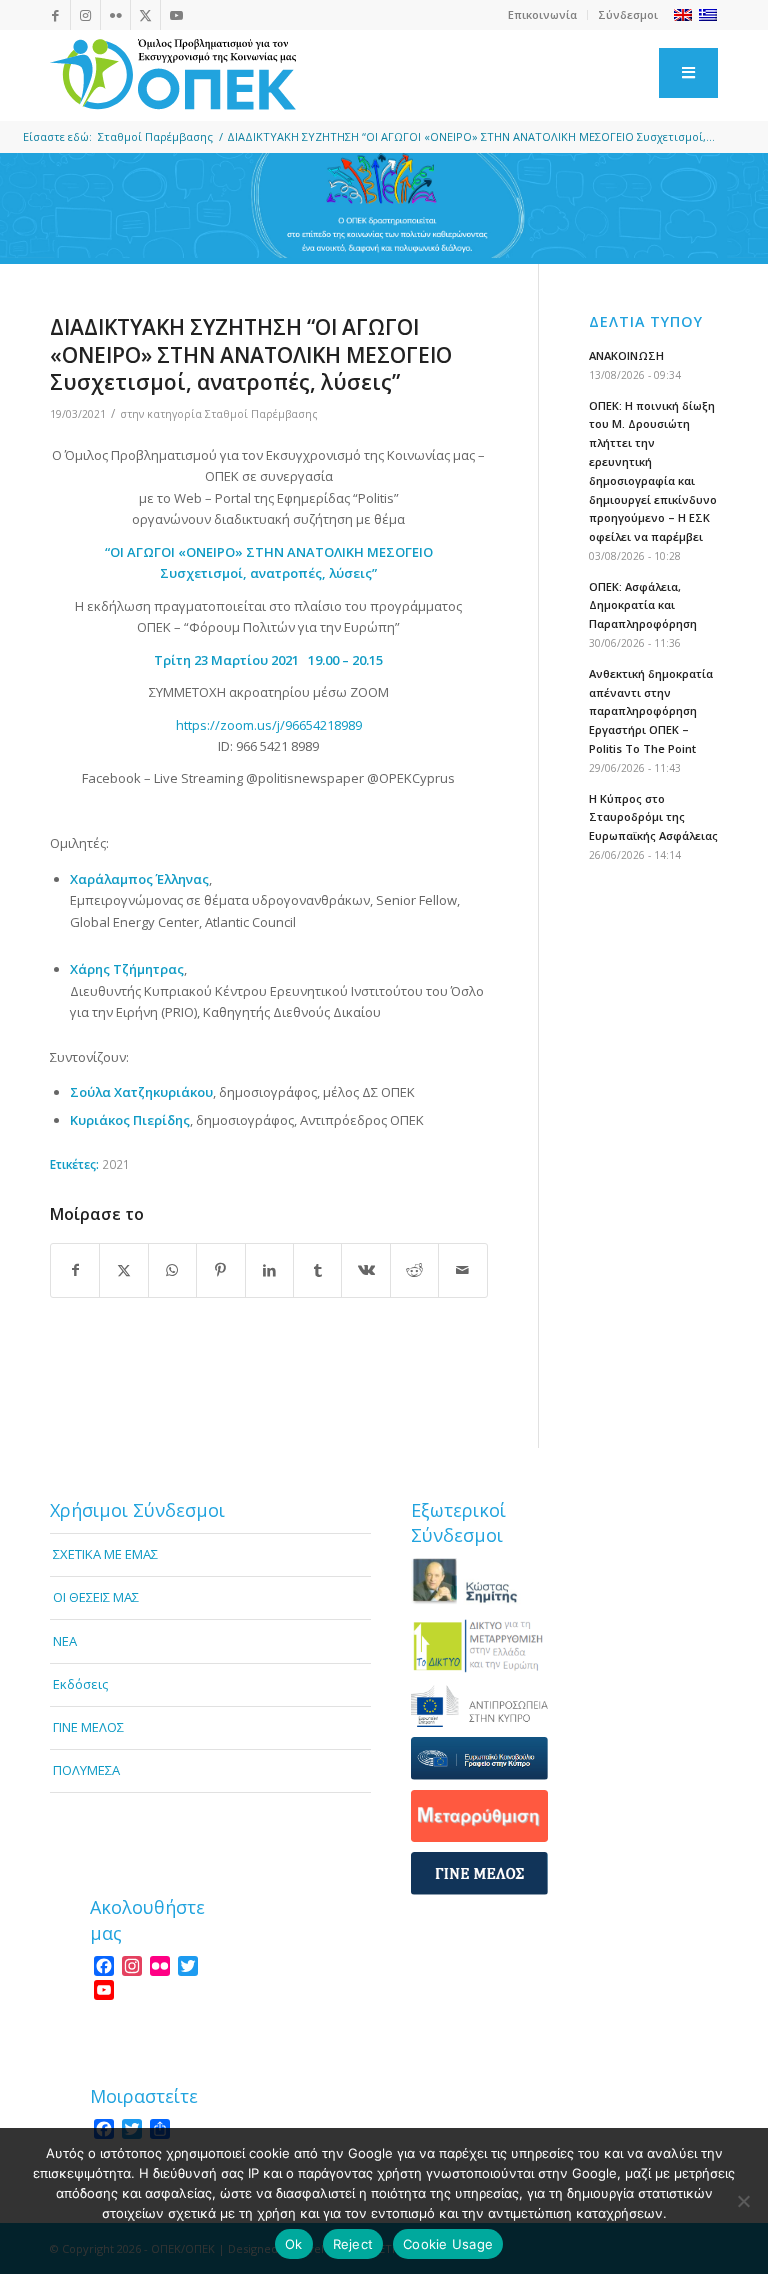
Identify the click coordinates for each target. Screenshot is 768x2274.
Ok (294, 2244)
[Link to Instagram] (85, 15)
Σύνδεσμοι (628, 14)
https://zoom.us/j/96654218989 (269, 725)
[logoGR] (173, 75)
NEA (65, 1641)
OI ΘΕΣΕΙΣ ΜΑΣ (96, 1597)
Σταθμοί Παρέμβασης (261, 414)
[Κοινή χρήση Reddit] (414, 1270)
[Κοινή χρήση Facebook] (75, 1270)
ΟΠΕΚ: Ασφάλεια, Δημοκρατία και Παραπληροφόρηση (643, 605)
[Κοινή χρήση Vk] (365, 1270)
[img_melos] (479, 1873)
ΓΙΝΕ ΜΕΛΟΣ (88, 1727)
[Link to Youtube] (176, 15)
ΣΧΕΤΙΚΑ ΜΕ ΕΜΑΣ (105, 1554)
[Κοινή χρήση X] (123, 1270)
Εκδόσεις (80, 1684)
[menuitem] (543, 15)
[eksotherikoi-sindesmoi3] (479, 1705)
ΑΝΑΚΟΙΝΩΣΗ (626, 355)
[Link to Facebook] (55, 15)
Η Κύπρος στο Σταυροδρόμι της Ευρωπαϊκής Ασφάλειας (653, 817)
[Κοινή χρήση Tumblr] (317, 1270)
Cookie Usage (448, 2244)
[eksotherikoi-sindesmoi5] (479, 1816)
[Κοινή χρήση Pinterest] (220, 1270)
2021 (116, 1164)
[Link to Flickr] (115, 15)
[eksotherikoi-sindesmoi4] (479, 1758)
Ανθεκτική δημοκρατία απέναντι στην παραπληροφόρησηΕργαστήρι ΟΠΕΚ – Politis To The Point (651, 711)
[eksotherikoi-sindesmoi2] (479, 1645)
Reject (353, 2244)
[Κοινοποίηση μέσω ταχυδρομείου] (463, 1270)
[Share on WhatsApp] (172, 1270)
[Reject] (743, 2201)
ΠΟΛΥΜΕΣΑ (86, 1770)
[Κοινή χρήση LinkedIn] (269, 1270)
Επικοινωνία (542, 14)
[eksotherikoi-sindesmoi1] (479, 1581)
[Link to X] (145, 15)
